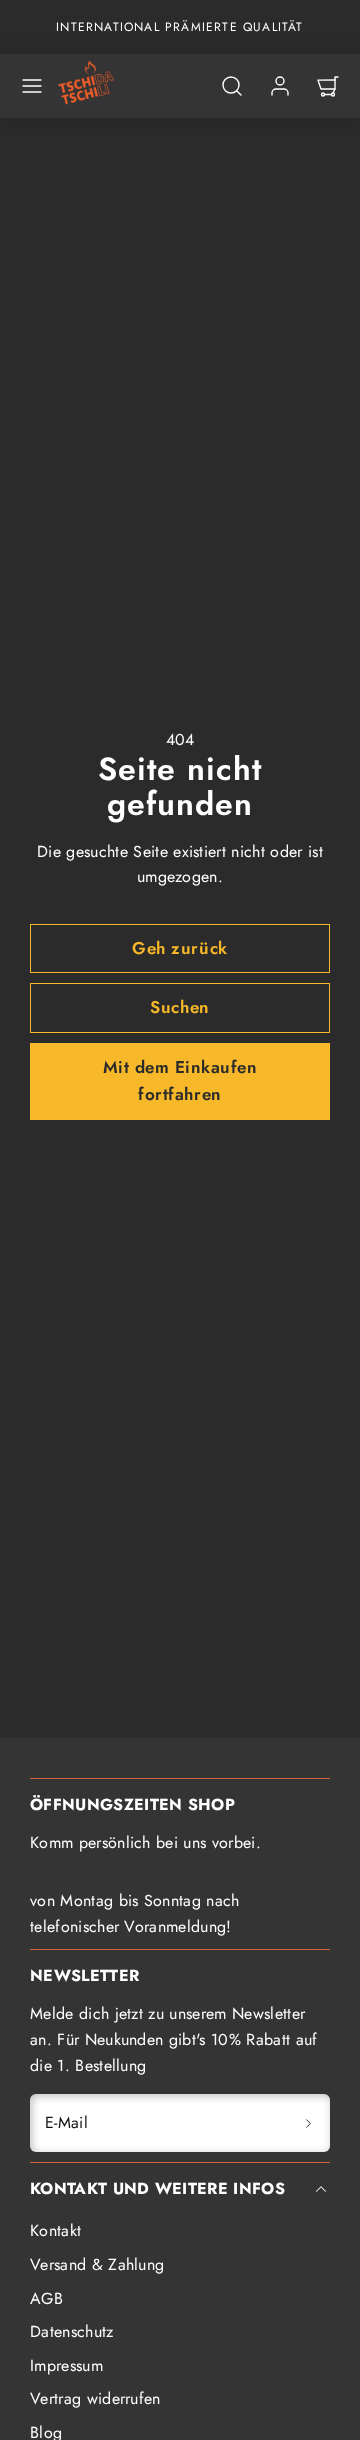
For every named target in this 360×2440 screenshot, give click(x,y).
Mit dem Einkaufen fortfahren (180, 1080)
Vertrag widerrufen (95, 2398)
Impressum (66, 2365)
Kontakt (55, 2230)
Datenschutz (72, 2331)
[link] (280, 86)
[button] (32, 86)
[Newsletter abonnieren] (308, 2123)
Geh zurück (179, 948)
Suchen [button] (179, 1007)
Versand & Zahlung (97, 2264)
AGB (46, 2298)
